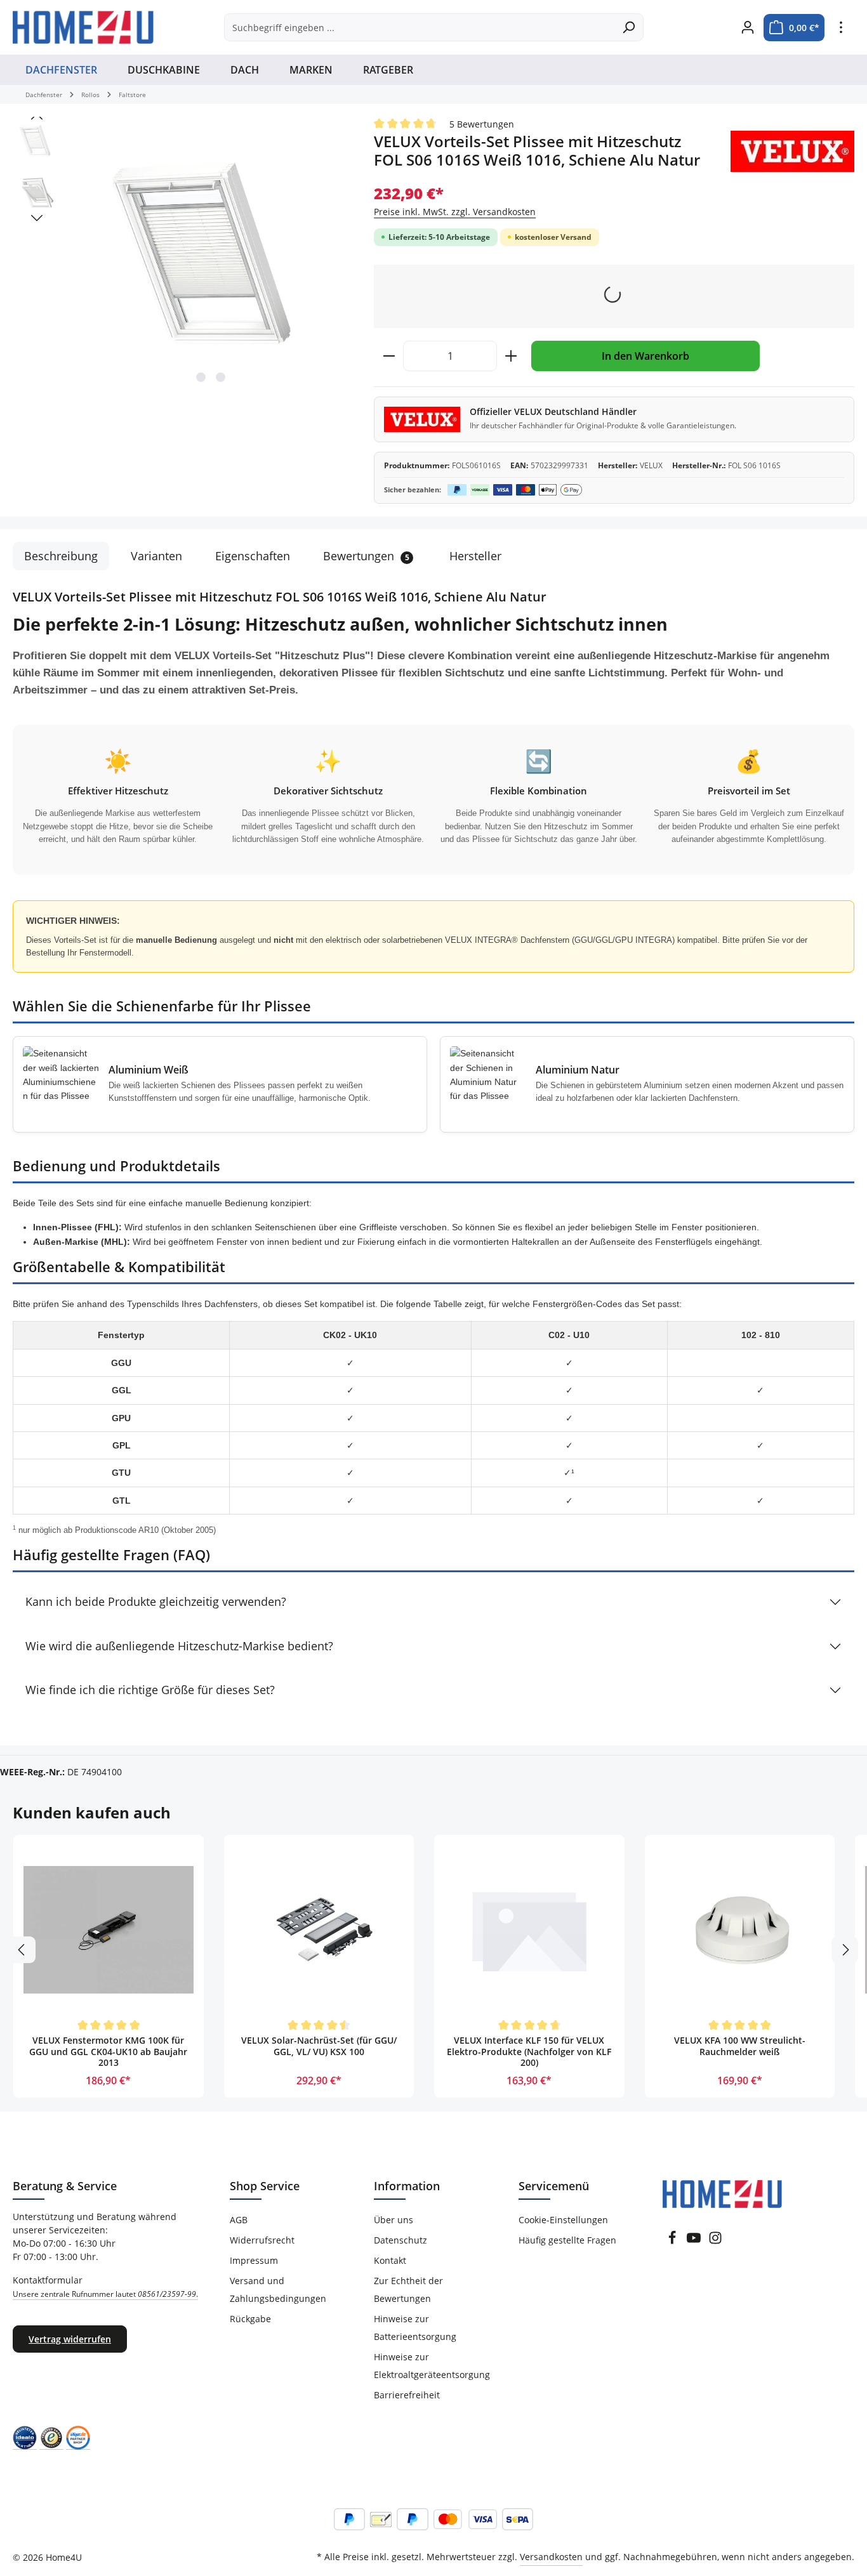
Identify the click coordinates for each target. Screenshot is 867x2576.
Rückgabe (250, 2319)
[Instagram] (715, 2241)
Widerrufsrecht (262, 2240)
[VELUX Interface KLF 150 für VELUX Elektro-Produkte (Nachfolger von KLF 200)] (529, 1930)
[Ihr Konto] (747, 28)
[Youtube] (695, 2241)
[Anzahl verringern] (389, 356)
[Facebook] (673, 2241)
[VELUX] (792, 151)
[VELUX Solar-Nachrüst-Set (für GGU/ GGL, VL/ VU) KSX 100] (319, 1930)
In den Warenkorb (645, 356)
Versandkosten (551, 2557)
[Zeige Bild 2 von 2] (221, 377)
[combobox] (419, 27)
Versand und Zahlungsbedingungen (278, 2290)
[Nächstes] (37, 218)
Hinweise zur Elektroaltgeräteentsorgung (432, 2366)
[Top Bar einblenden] (841, 28)
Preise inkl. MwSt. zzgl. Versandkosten (455, 212)
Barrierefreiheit (407, 2395)
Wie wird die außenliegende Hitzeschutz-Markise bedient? (179, 1646)
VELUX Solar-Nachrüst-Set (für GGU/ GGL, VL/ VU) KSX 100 (319, 2046)
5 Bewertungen (482, 124)
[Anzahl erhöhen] (511, 356)
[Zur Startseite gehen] (83, 27)
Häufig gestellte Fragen (567, 2240)
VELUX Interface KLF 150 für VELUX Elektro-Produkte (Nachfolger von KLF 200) (529, 2052)
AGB (239, 2220)
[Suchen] (629, 27)
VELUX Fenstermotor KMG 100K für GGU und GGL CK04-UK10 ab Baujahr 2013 (108, 2052)
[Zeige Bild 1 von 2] (201, 377)
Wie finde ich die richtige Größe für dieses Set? (150, 1690)
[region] (181, 254)
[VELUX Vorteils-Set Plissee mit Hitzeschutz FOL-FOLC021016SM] (211, 254)
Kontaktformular (105, 2287)
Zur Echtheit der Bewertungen (408, 2290)
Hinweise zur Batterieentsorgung (415, 2328)
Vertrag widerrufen (70, 2339)
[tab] (61, 556)
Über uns (394, 2220)
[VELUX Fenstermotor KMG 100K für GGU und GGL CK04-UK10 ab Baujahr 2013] (109, 1930)
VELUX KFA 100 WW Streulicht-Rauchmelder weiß (740, 2046)
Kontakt (390, 2260)
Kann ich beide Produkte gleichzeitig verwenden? (156, 1601)
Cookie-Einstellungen (563, 2220)
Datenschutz (400, 2240)
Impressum (254, 2260)
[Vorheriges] (37, 117)
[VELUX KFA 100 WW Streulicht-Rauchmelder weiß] (740, 1930)
